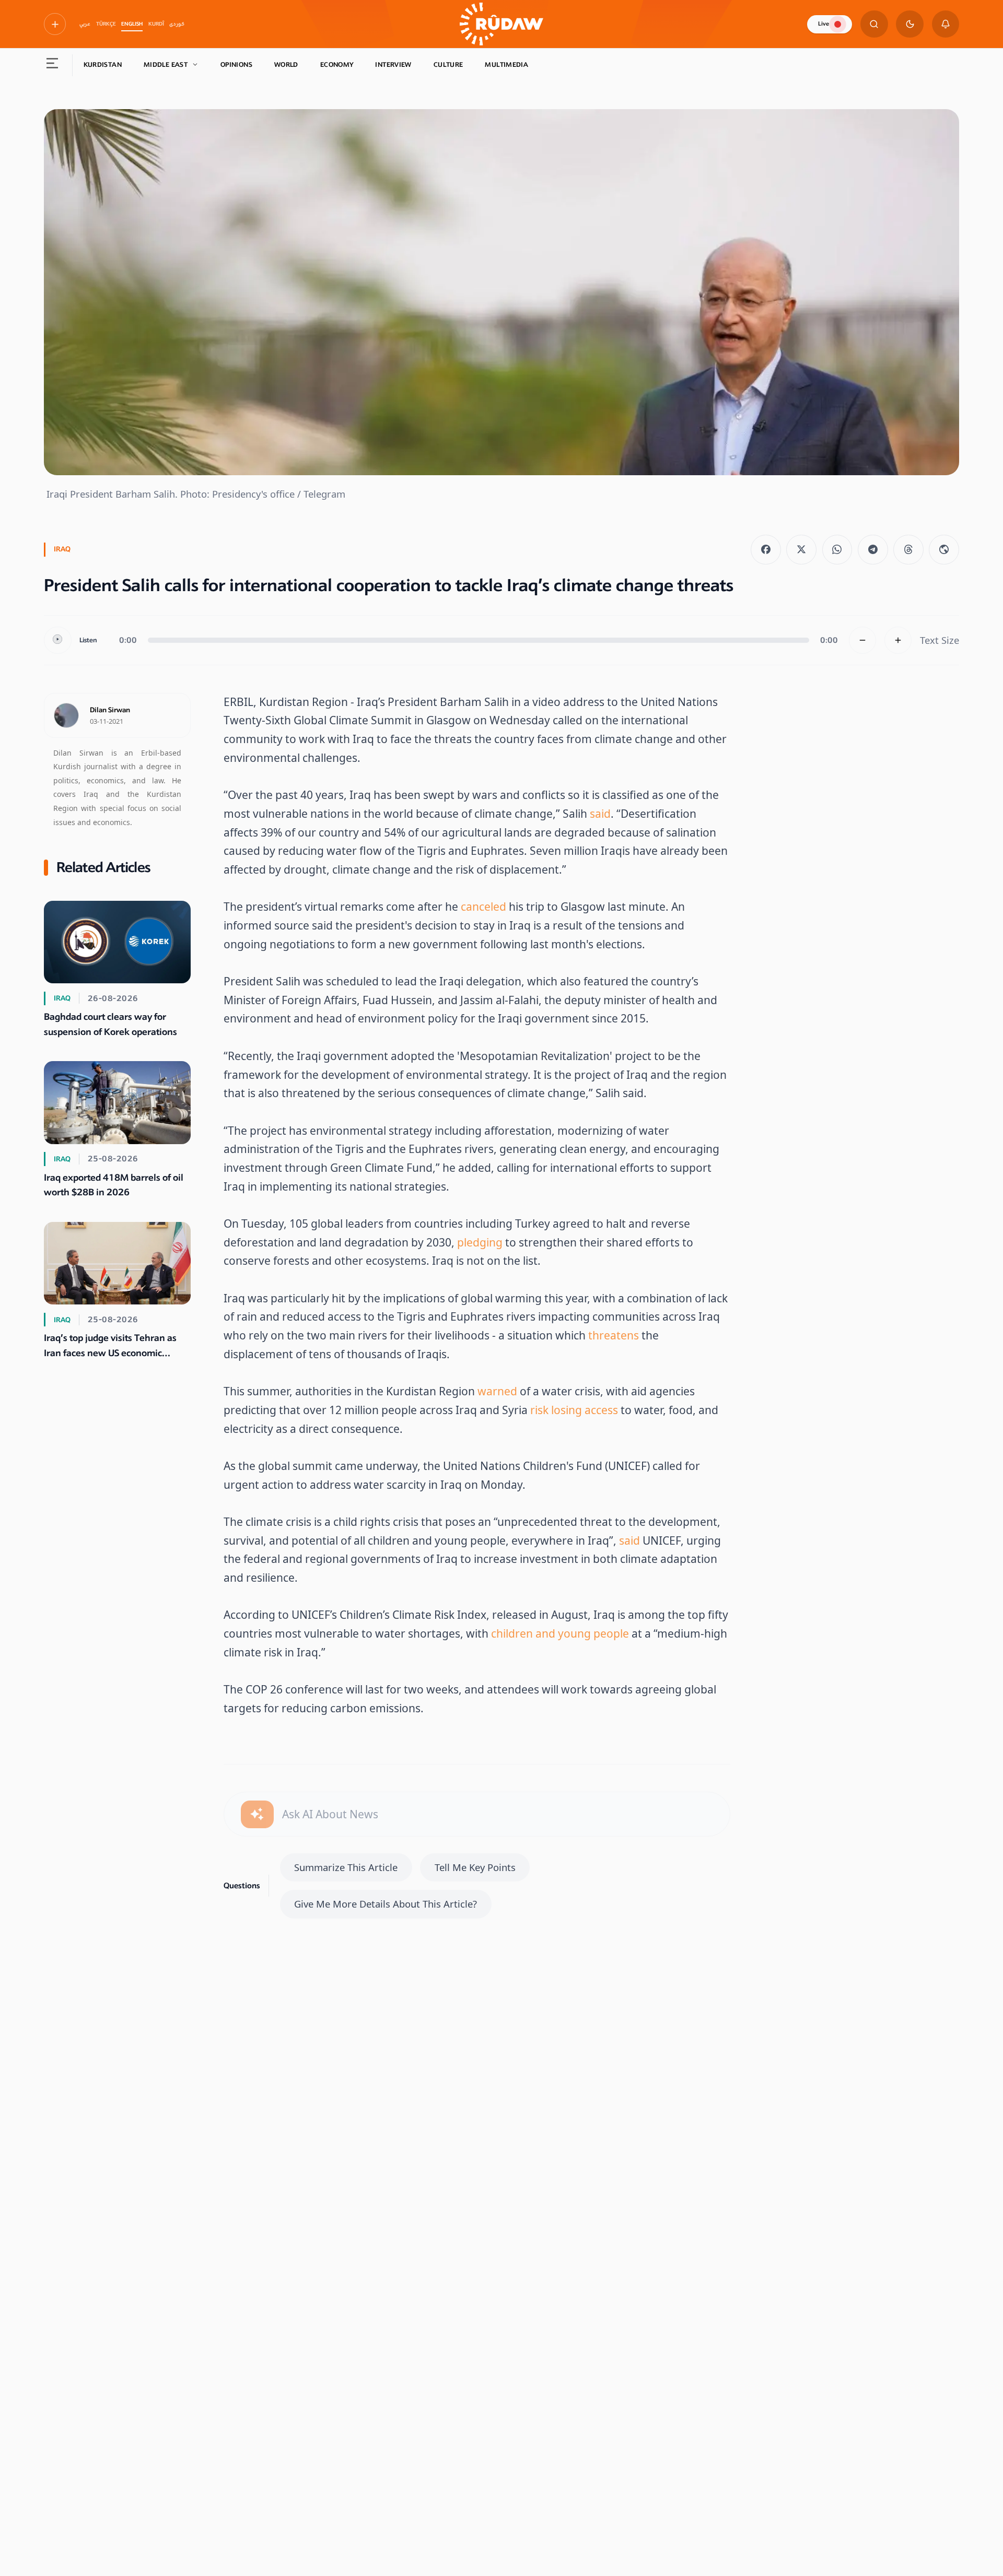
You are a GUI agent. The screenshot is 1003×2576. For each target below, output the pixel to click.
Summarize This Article (346, 1867)
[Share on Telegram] (873, 550)
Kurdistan (103, 65)
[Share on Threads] (908, 550)
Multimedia (506, 65)
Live (824, 24)
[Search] (874, 24)
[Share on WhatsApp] (837, 550)
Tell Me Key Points (475, 1867)
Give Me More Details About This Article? (386, 1904)
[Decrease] (863, 640)
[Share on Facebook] (766, 550)
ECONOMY (337, 65)
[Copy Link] (944, 550)
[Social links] (55, 24)
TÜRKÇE (106, 24)
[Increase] (898, 640)
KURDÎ (156, 24)
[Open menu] (53, 65)
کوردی (177, 24)
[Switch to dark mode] (910, 24)
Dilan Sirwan (110, 710)
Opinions (236, 65)
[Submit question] (257, 1814)
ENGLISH (132, 24)
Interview (393, 65)
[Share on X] (801, 550)
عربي (85, 24)
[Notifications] (946, 24)
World (286, 65)
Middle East (166, 65)
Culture (448, 65)
